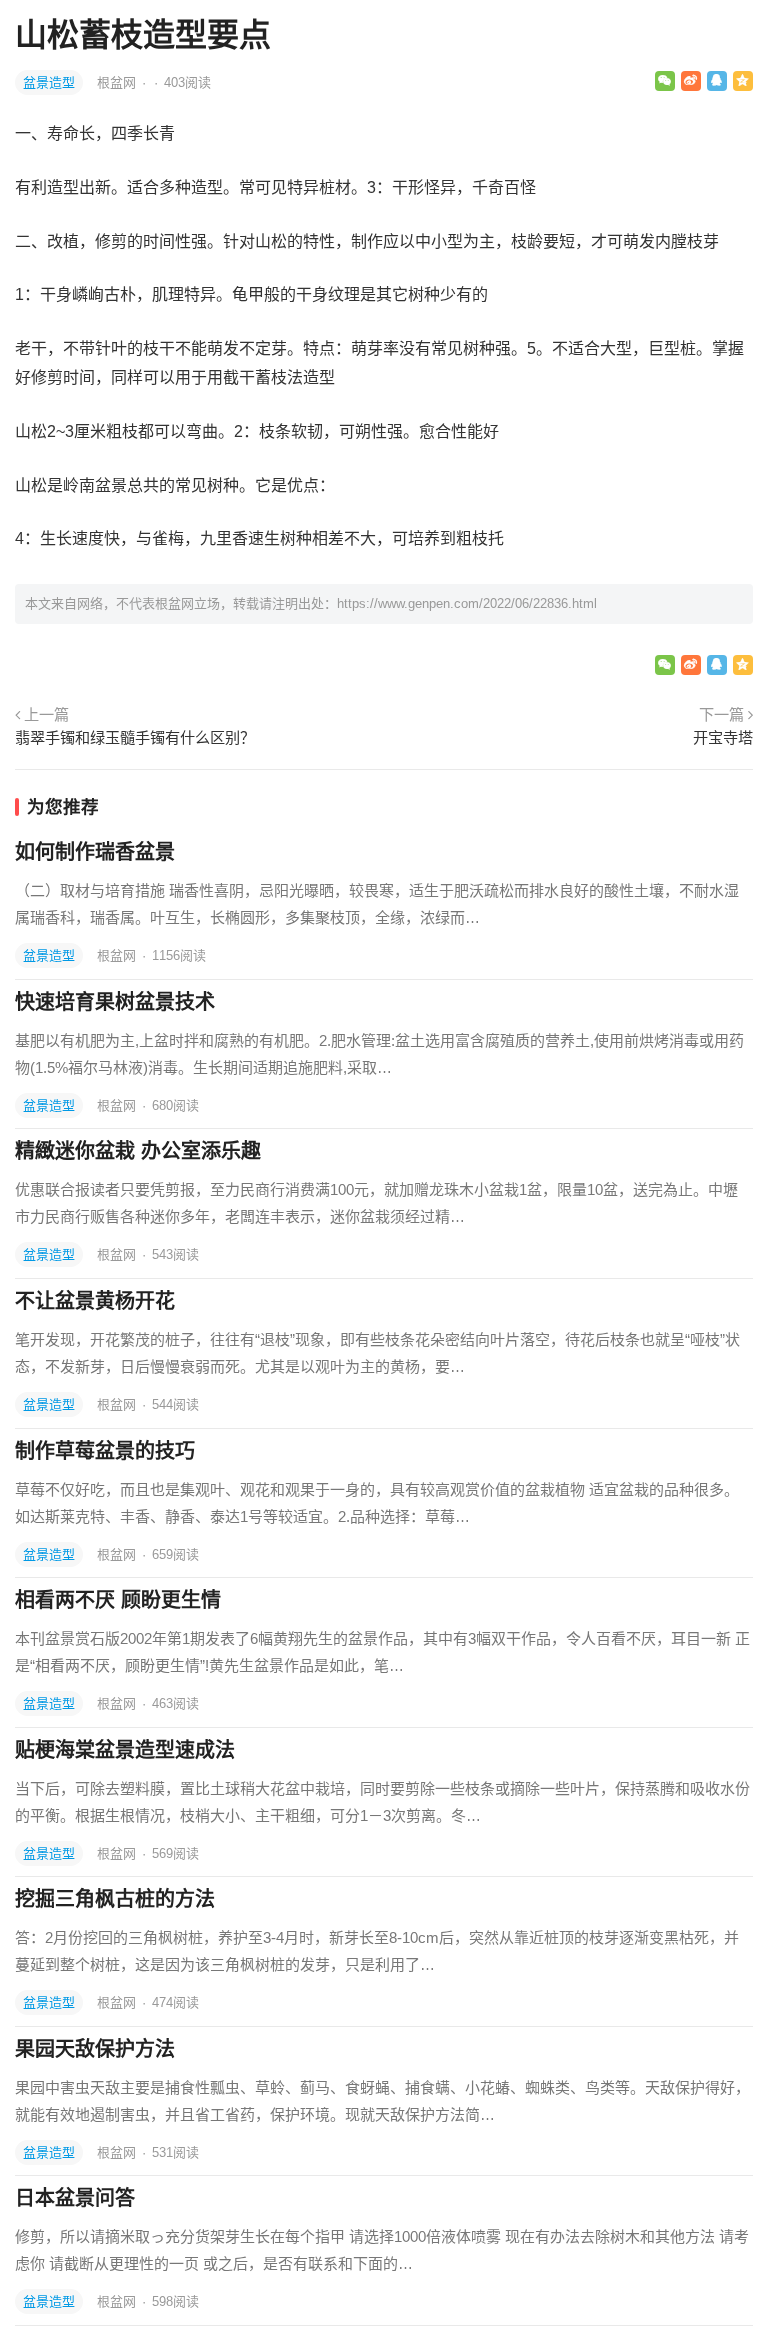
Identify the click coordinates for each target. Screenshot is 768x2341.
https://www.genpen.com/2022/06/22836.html (467, 603)
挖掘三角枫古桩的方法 (115, 1899)
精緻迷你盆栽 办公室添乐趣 (138, 1151)
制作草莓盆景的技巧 (105, 1451)
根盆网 (118, 82)
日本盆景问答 (75, 2198)
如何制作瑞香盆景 (95, 852)
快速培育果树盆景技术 (115, 1002)
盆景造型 (49, 82)
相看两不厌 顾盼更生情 (118, 1600)
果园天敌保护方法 (95, 2049)
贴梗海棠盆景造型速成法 (125, 1750)
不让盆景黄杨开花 (95, 1301)
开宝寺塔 (723, 737)
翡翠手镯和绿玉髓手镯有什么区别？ (135, 737)
